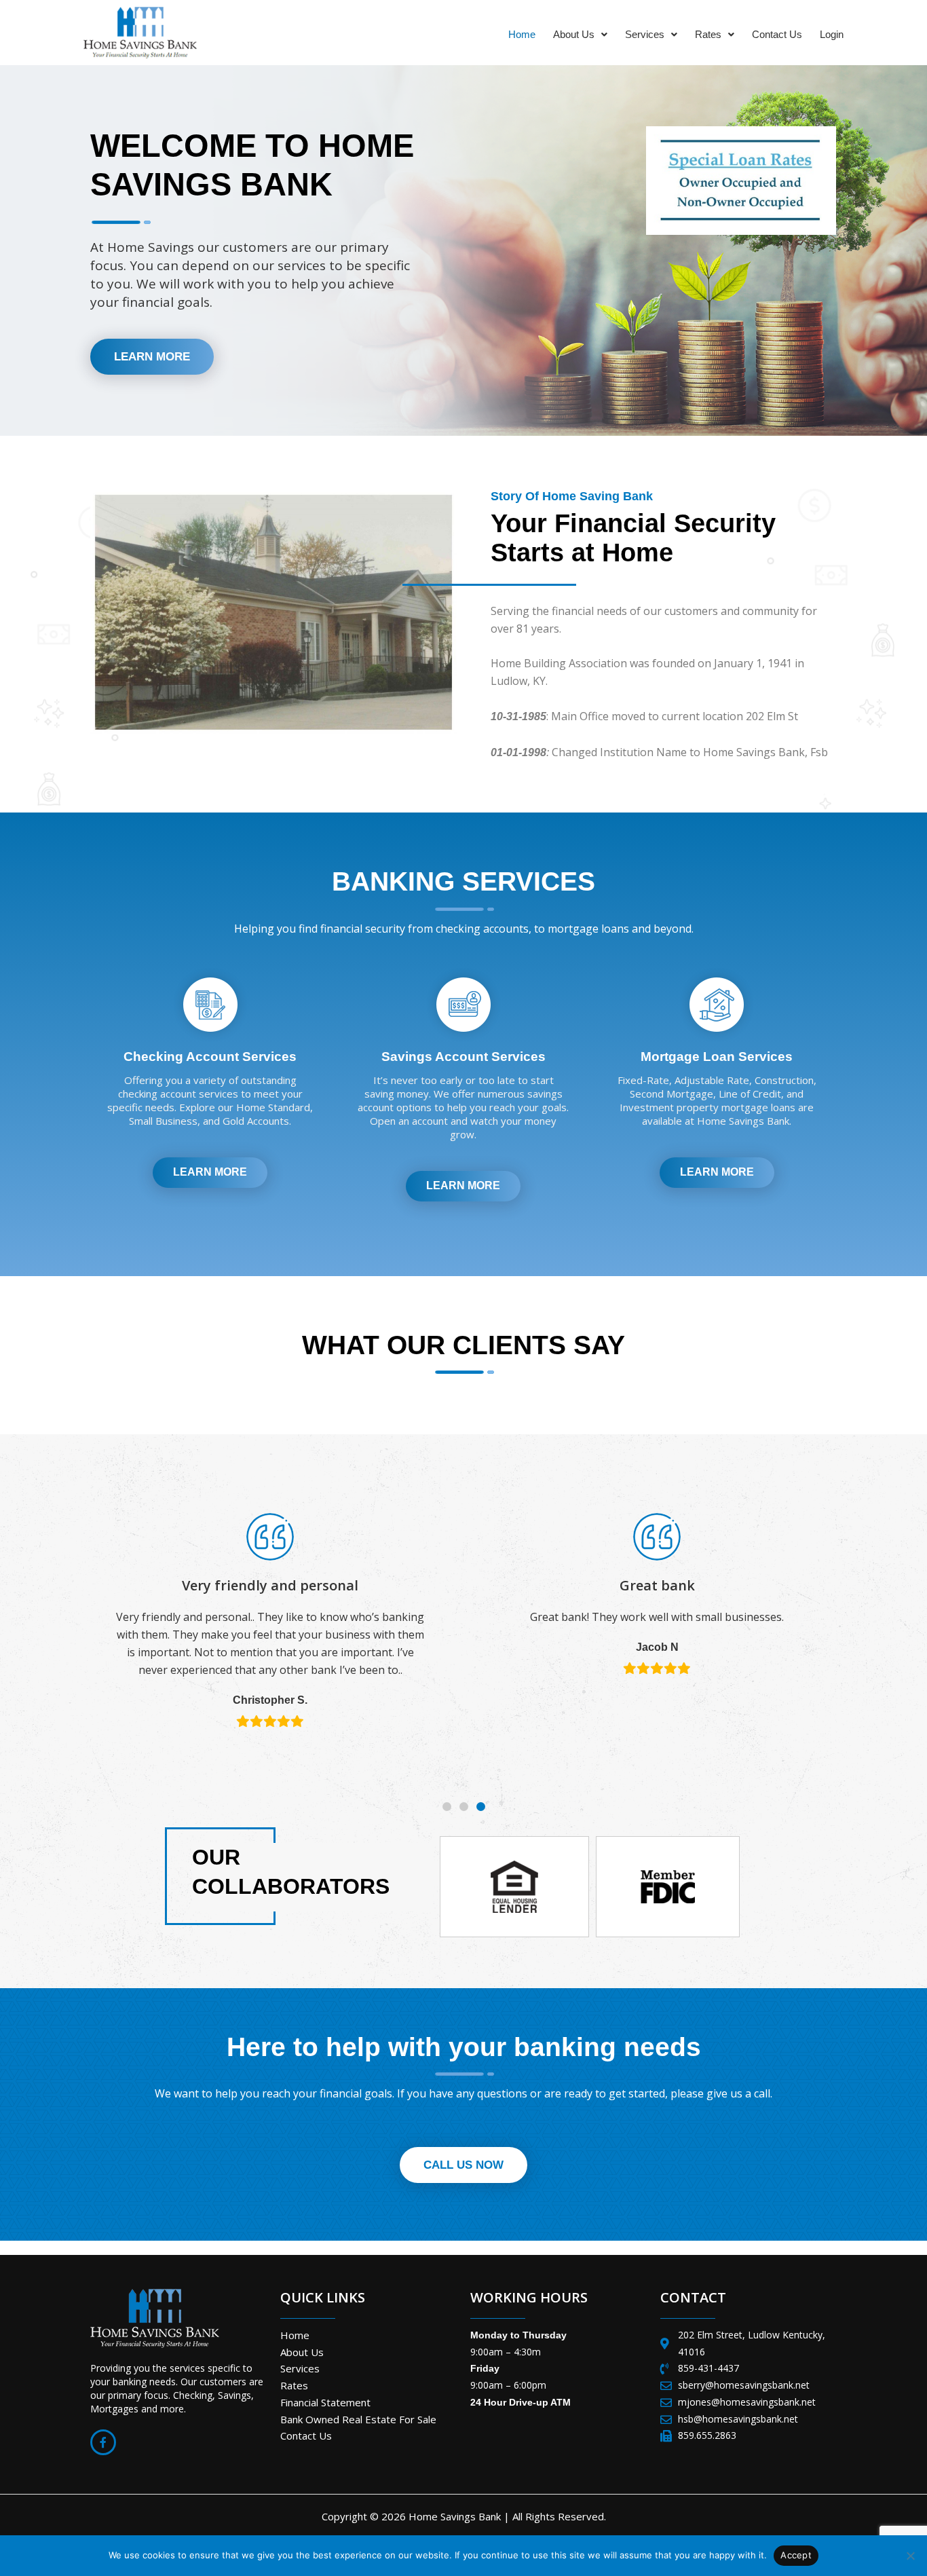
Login (832, 34)
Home (522, 34)
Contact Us (777, 34)
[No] (910, 2556)
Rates (708, 34)
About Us (574, 34)
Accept (796, 2555)
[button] (580, 34)
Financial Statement (325, 2402)
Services (645, 34)
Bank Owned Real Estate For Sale (358, 2419)
